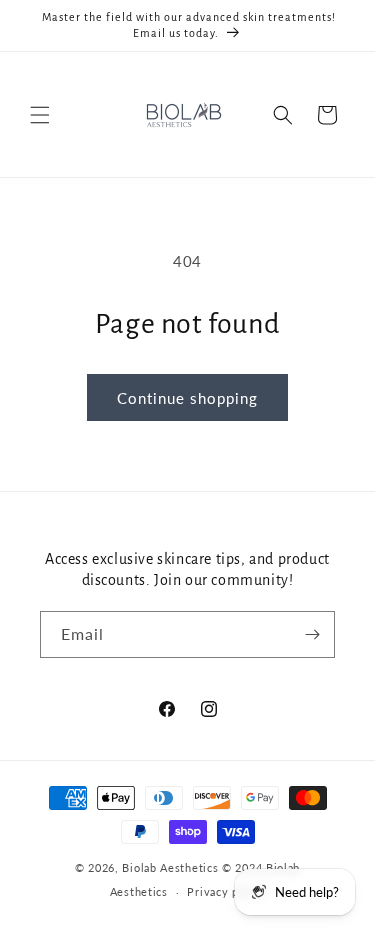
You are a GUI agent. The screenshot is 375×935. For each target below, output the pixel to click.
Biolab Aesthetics (170, 867)
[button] (40, 115)
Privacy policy (226, 891)
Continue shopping (187, 398)
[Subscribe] (312, 634)
